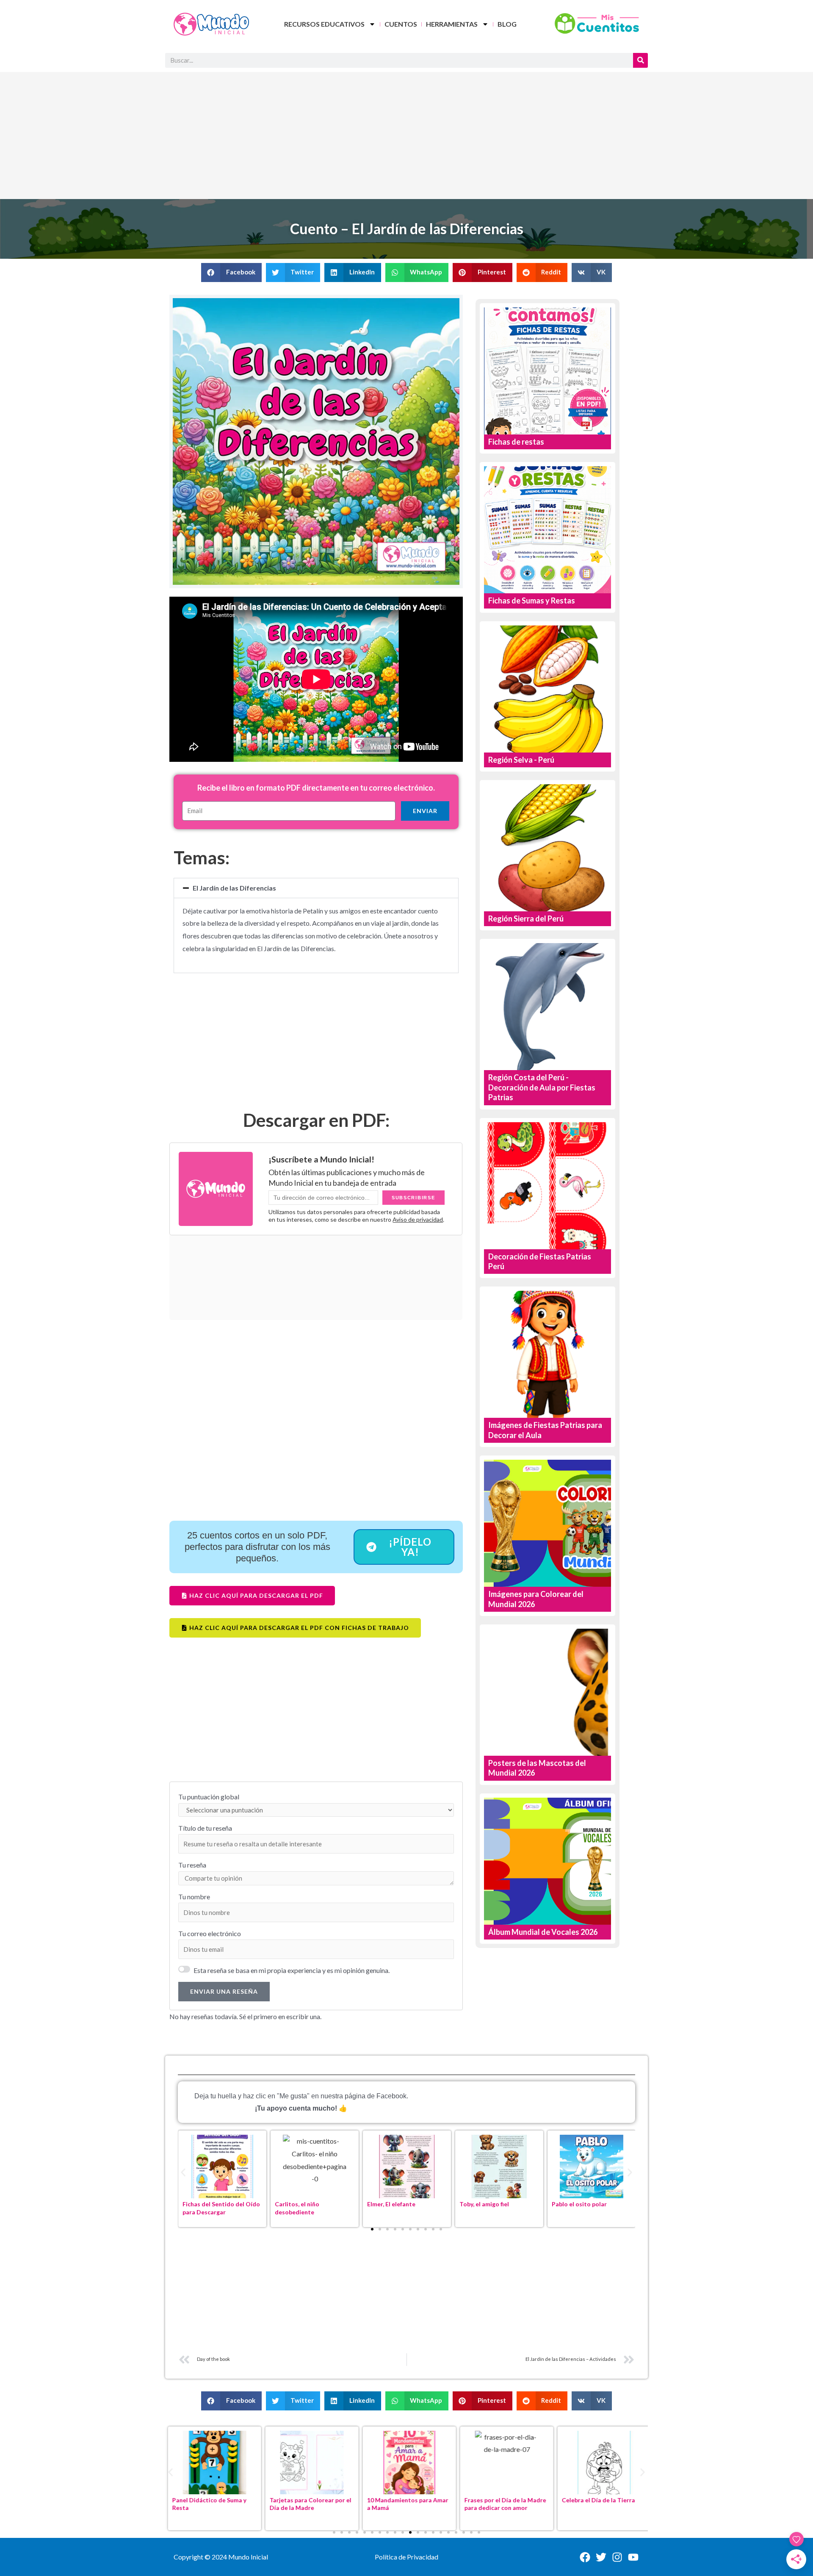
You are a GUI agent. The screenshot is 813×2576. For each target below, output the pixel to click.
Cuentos (401, 24)
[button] (231, 273)
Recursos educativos (324, 24)
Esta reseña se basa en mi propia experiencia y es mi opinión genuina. (292, 1970)
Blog (507, 24)
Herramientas (452, 24)
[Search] (640, 60)
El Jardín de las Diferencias (234, 888)
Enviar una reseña (224, 1991)
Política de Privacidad (406, 2557)
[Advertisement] (406, 136)
